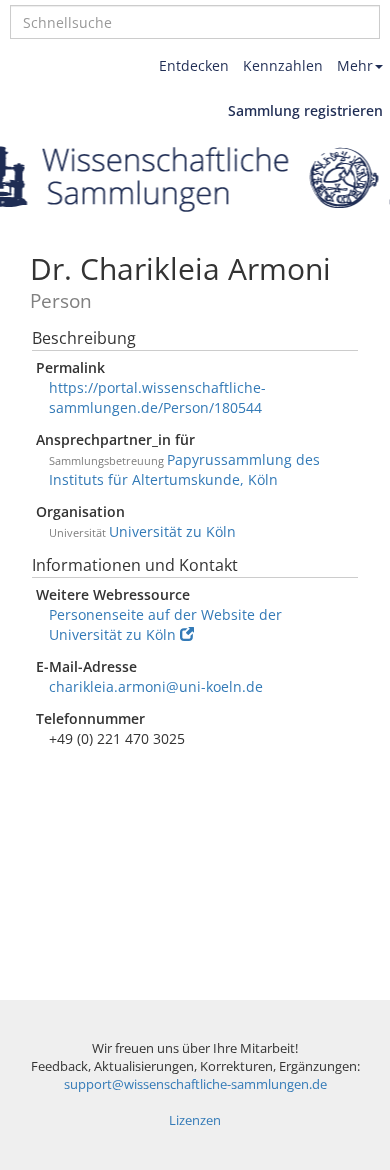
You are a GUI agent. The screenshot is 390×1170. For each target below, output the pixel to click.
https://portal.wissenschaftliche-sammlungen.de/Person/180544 (157, 397)
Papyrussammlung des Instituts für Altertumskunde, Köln (184, 469)
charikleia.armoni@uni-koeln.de (156, 686)
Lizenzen (195, 1120)
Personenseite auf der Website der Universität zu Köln (165, 624)
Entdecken (194, 65)
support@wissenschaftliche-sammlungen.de (195, 1084)
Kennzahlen (283, 65)
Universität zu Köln (172, 531)
